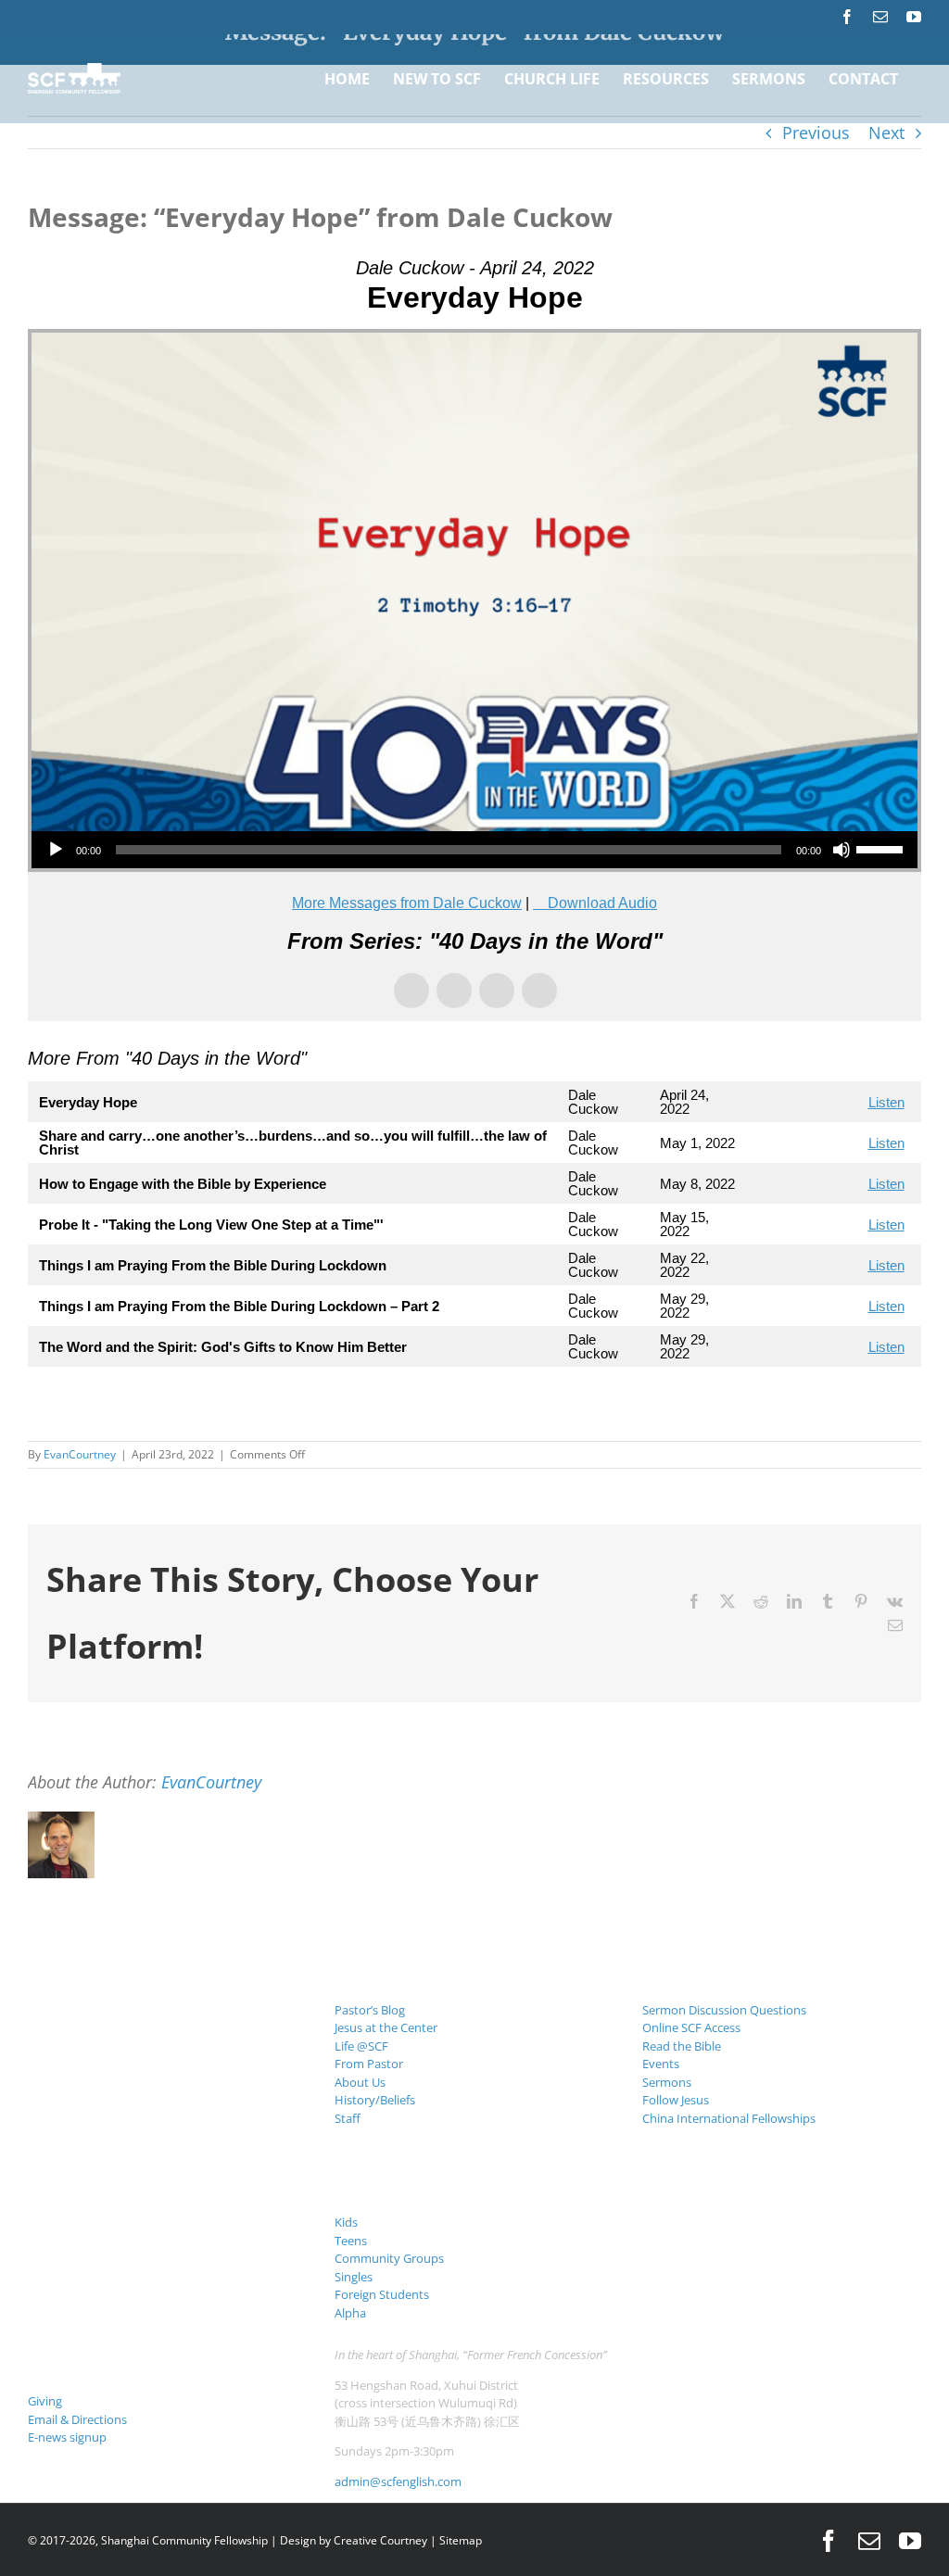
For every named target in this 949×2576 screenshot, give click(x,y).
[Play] (56, 850)
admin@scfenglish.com (398, 2481)
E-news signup (67, 2437)
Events (661, 2064)
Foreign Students (382, 2294)
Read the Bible (682, 2046)
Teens (351, 2241)
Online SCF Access (691, 2027)
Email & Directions (77, 2419)
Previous (816, 133)
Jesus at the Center (386, 2027)
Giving (45, 2401)
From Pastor (369, 2064)
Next (886, 133)
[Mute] (841, 850)
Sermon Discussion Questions (724, 2010)
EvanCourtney (80, 1454)
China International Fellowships (729, 2118)
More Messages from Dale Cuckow (407, 903)
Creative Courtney (380, 2540)
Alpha (350, 2313)
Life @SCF (361, 2046)
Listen (886, 1102)
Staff (348, 2118)
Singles (354, 2277)
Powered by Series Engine (853, 1404)
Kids (346, 2222)
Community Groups (389, 2258)
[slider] (882, 848)
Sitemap (461, 2540)
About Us (360, 2082)
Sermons (667, 2082)
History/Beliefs (375, 2100)
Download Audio (602, 903)
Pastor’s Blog (370, 2010)
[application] (474, 850)
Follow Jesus (676, 2100)
